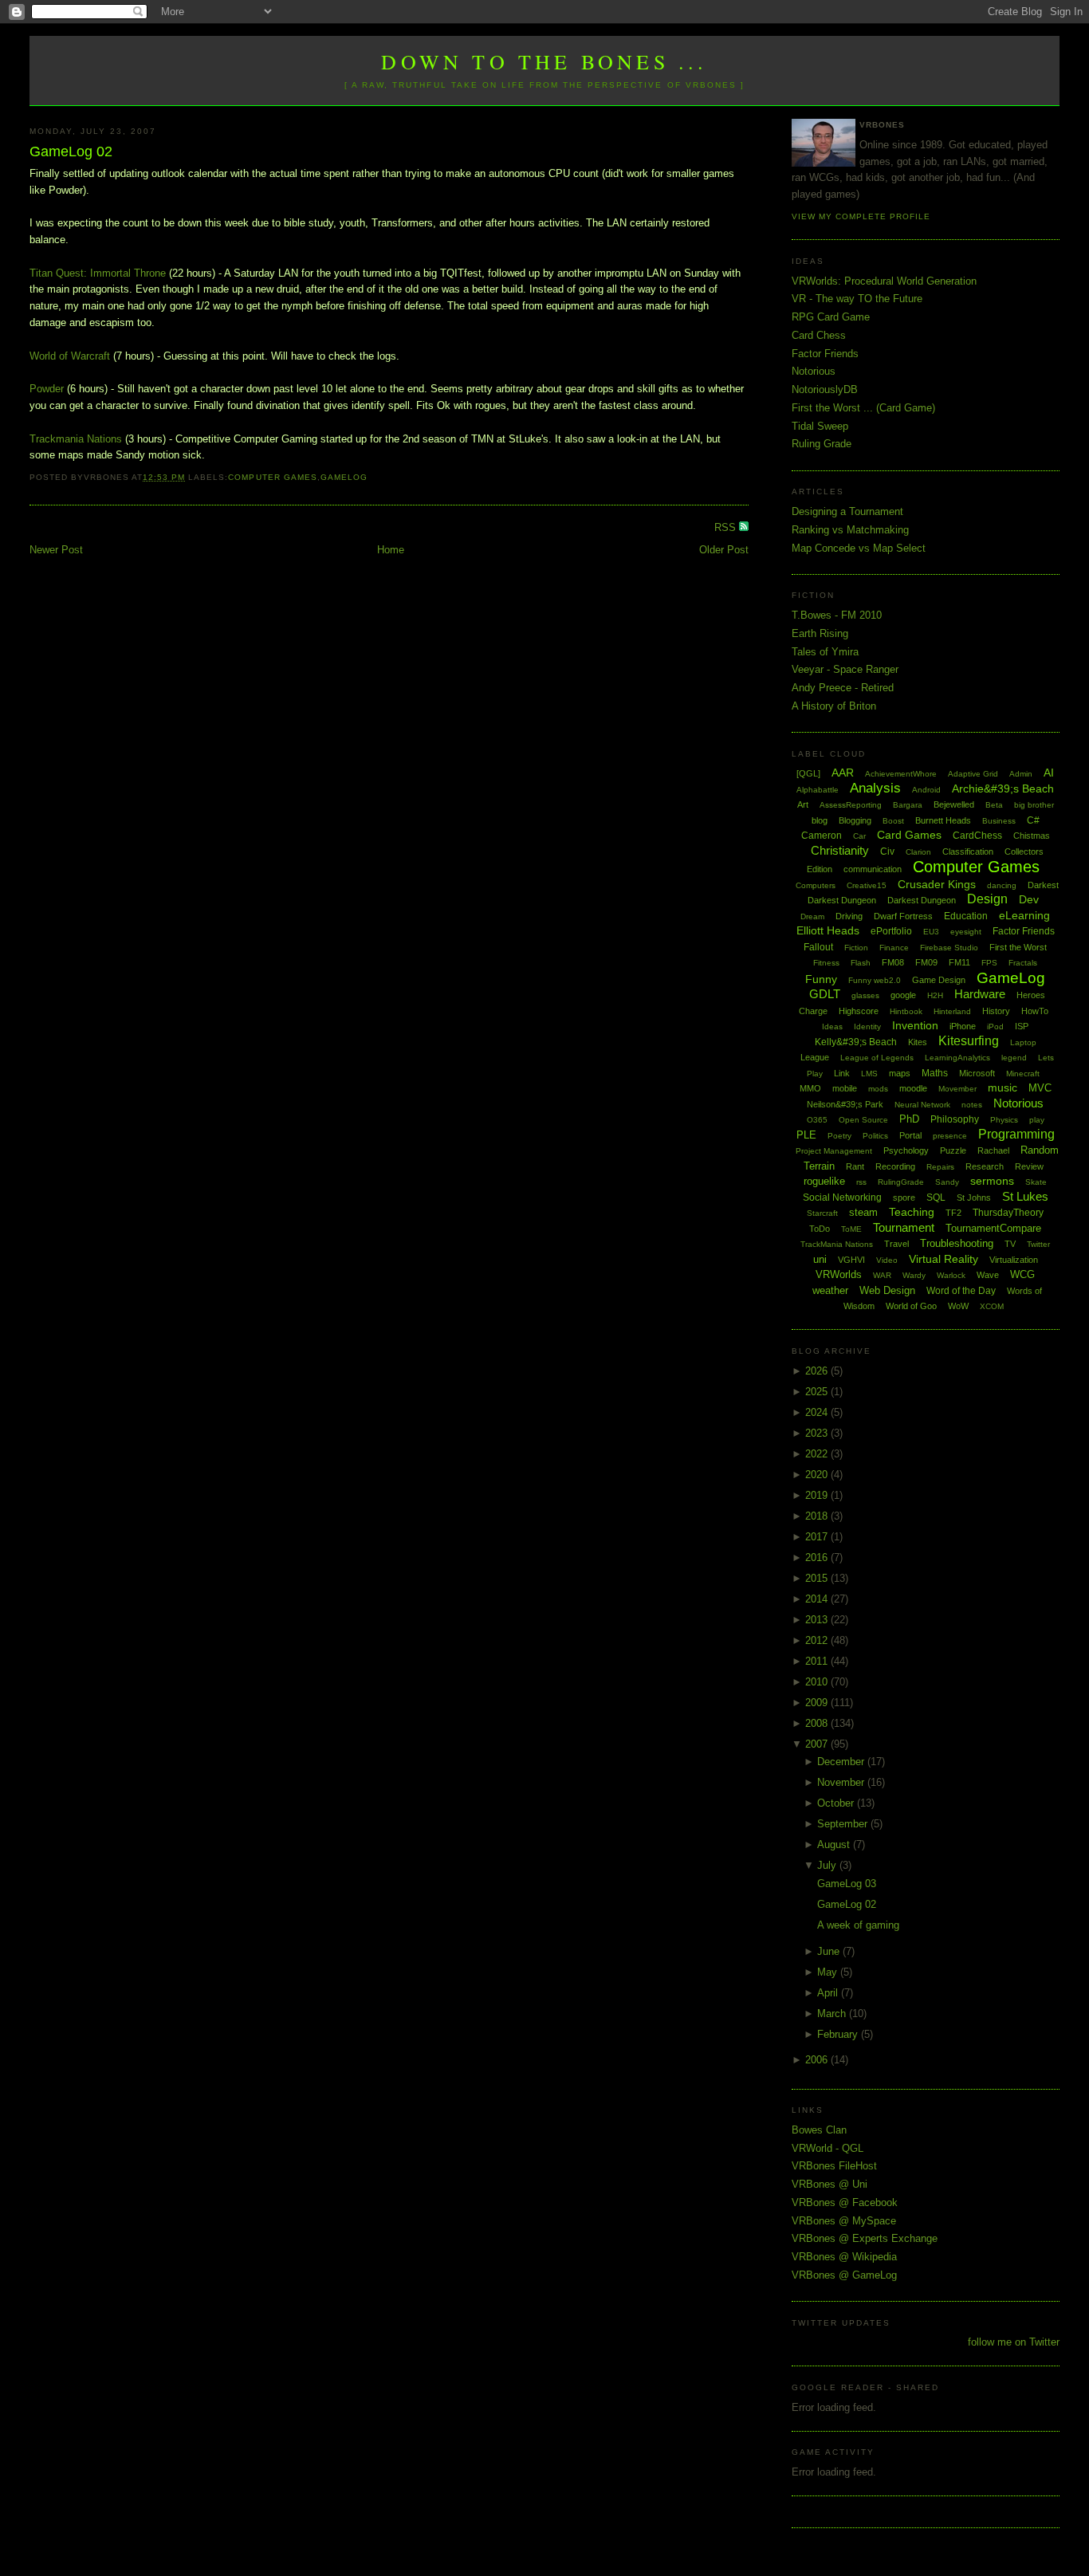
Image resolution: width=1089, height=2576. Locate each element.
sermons (992, 1181)
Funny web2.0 (875, 980)
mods (878, 1089)
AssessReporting (851, 805)
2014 (818, 1599)
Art (803, 804)
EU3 (931, 932)
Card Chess (819, 335)
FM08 (893, 962)
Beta (994, 805)
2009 (818, 1703)
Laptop (1023, 1042)
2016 (818, 1557)
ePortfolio (891, 931)
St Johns (974, 1198)
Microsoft (977, 1073)
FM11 (959, 962)
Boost (893, 821)
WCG (1022, 1274)
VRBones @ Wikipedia (844, 2257)
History (996, 1011)
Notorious (814, 371)
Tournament (904, 1227)
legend (1014, 1058)
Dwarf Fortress (903, 916)
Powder (47, 389)
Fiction (856, 948)
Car (859, 836)
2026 (818, 1371)
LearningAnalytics (957, 1058)
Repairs (940, 1167)
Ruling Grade (822, 444)
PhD (909, 1119)
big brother (1034, 805)
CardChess (977, 836)
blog (820, 820)
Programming (1016, 1134)
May (829, 1972)
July (828, 1865)
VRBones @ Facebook (845, 2202)
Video (887, 1260)
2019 (818, 1495)
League (815, 1057)
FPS (989, 963)
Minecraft (1023, 1074)
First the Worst (1018, 947)
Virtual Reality (944, 1259)
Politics (875, 1136)
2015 (818, 1578)
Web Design (887, 1290)
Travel (896, 1244)
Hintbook (906, 1011)
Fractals (1023, 963)
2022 (818, 1454)
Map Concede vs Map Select (859, 548)
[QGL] (808, 773)
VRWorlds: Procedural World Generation (884, 281)
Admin (1021, 774)
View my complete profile (861, 216)
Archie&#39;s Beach (1003, 789)
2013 (818, 1620)
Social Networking (842, 1198)
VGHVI (851, 1260)
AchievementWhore (901, 774)
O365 (817, 1120)
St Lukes (1025, 1196)
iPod (995, 1026)
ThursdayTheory (1008, 1213)
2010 (818, 1682)
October (837, 1803)
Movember (957, 1089)
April (829, 1993)
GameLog (344, 477)
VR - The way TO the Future (857, 299)
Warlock (951, 1275)
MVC (1040, 1088)
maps (900, 1073)
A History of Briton (834, 706)
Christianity (840, 850)
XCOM (992, 1306)
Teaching (912, 1212)
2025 (818, 1392)
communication (873, 869)
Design (987, 899)
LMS (869, 1074)
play (1037, 1120)
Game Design (939, 980)
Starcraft (822, 1213)
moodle (913, 1088)
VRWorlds (839, 1274)
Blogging (855, 820)
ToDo (820, 1229)
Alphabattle (818, 790)
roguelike (824, 1181)
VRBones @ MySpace (844, 2221)
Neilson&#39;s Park (845, 1104)
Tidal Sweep (820, 426)
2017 (818, 1537)
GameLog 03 (847, 1884)
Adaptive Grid (973, 774)
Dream (812, 916)
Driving (849, 916)
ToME (851, 1229)
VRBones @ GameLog (844, 2275)
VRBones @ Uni (830, 2184)
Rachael (993, 1150)
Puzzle (953, 1150)
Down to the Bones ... (544, 61)
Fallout (818, 947)
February (839, 2034)
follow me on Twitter (1014, 2342)
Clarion (918, 852)
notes (972, 1105)
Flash (861, 963)
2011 (818, 1661)
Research (985, 1166)
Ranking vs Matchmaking (850, 530)
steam (863, 1212)
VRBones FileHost (834, 2166)
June (830, 1951)
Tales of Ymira (825, 652)
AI (1049, 773)
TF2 (953, 1213)
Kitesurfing (969, 1041)
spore (904, 1198)
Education (966, 916)
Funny (821, 979)
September (844, 1824)
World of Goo (911, 1306)
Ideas (832, 1026)
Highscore (859, 1011)
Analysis (875, 788)
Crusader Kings (937, 884)
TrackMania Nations (837, 1244)
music (1003, 1087)
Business (999, 821)
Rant (855, 1166)
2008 (818, 1723)
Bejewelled (954, 804)
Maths (935, 1073)
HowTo (1035, 1011)
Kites (918, 1042)
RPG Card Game (831, 317)
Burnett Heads (943, 820)
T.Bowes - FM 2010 (837, 615)
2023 (818, 1433)
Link (842, 1073)
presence (950, 1136)
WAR (882, 1275)
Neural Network (922, 1105)
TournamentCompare (993, 1228)
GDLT (825, 994)
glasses (865, 995)
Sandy (947, 1182)
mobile (845, 1088)
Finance (894, 948)
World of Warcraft (70, 356)
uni (820, 1259)
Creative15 (867, 885)
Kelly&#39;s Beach (856, 1042)
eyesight (966, 932)
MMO (810, 1088)
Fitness (826, 963)
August (835, 1844)
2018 (818, 1516)
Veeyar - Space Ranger (845, 669)
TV (1010, 1244)
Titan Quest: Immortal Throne (98, 273)
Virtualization (1014, 1260)
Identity (867, 1026)
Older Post (724, 550)
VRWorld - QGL (828, 2148)
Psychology (906, 1150)
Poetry (839, 1136)
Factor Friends (825, 354)
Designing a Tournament (847, 511)
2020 (818, 1475)
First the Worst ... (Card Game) (863, 408)
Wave (988, 1275)
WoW (958, 1306)
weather (830, 1290)
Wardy (914, 1275)
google (903, 995)
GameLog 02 (71, 151)
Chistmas (1032, 836)
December (842, 1762)
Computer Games (272, 477)
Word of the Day (961, 1291)
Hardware (980, 994)
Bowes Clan (819, 2130)
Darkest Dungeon (922, 900)
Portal (910, 1135)
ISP (1022, 1026)
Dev (1029, 899)
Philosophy (955, 1119)
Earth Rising (820, 633)
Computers (816, 885)
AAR (843, 773)
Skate (1036, 1182)
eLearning (1024, 915)
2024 (818, 1412)
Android (926, 790)
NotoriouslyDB (825, 389)
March (833, 2014)
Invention (915, 1025)
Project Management (834, 1151)
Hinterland (952, 1011)
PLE (806, 1135)
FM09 (926, 962)
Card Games (909, 835)
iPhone (963, 1026)
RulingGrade (901, 1182)
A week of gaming (858, 1925)
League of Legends (877, 1058)
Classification (968, 851)
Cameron (822, 836)
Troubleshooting (957, 1243)
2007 (818, 1744)
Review (1029, 1166)
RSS (727, 527)
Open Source (863, 1120)
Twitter (1038, 1244)
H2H (935, 995)
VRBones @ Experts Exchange (865, 2238)
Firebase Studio (949, 948)
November (842, 1782)
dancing (1002, 885)
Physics (1004, 1120)
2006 (818, 2060)
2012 (818, 1640)
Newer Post (56, 550)
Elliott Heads (828, 930)
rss (861, 1182)
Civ (887, 851)
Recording (895, 1166)
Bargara (908, 805)
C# (1033, 820)
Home (391, 550)
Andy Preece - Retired (843, 688)
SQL (936, 1198)
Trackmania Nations (76, 439)
